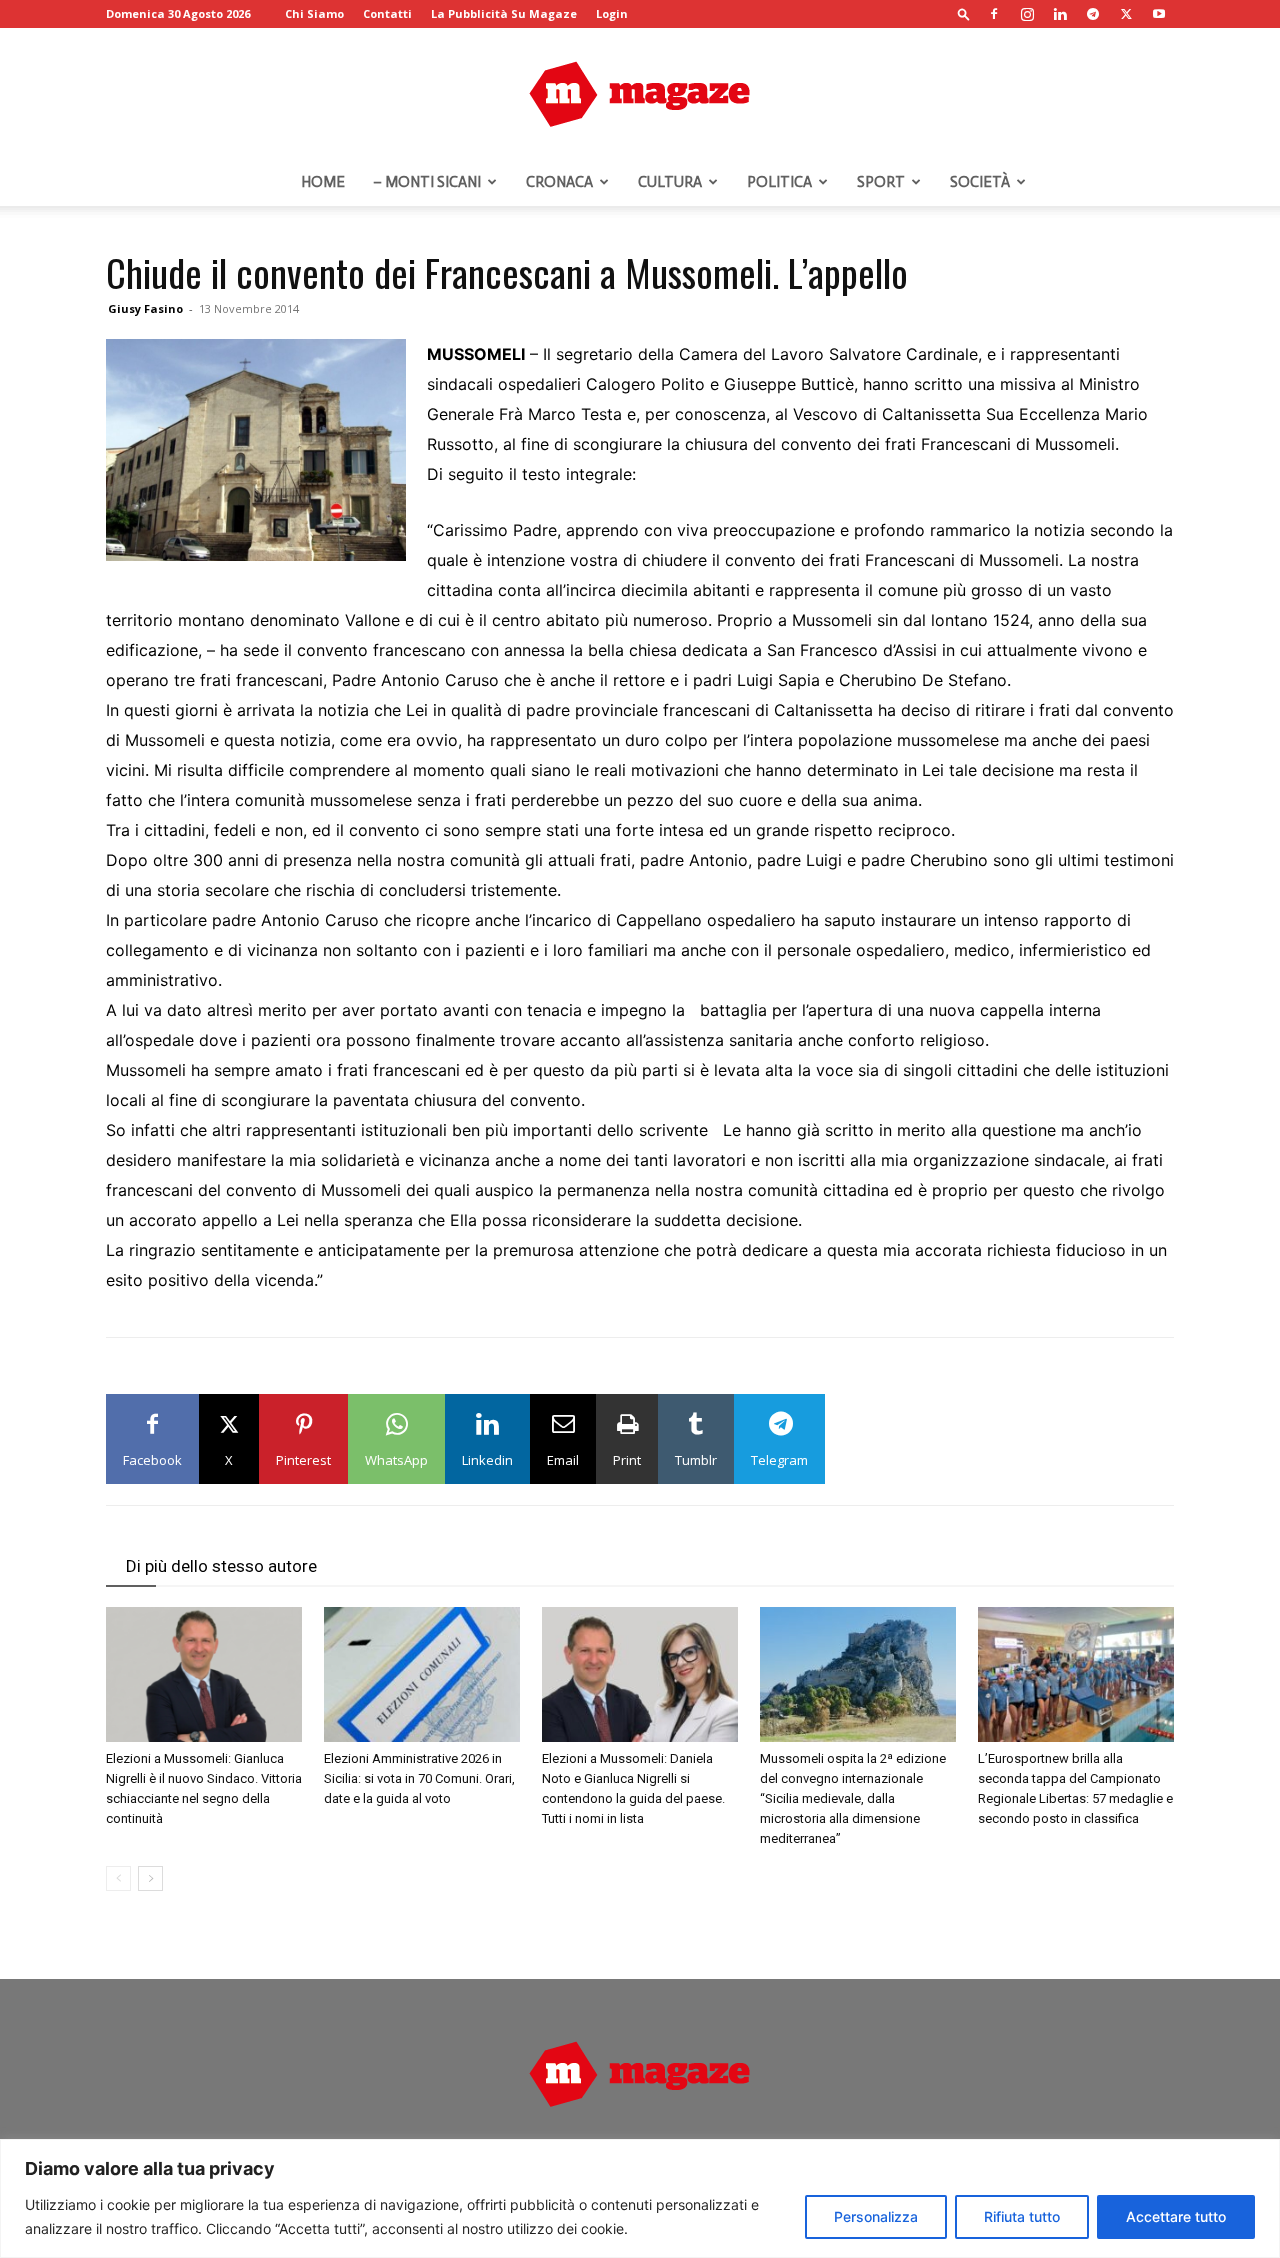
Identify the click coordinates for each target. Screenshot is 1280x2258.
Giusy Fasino (145, 308)
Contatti (387, 13)
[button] (964, 13)
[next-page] (150, 1878)
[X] (1126, 14)
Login (612, 13)
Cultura (670, 182)
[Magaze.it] (640, 94)
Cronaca (559, 182)
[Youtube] (1159, 14)
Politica (779, 182)
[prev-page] (118, 1878)
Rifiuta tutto (1022, 2216)
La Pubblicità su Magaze (504, 13)
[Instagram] (1027, 14)
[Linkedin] (1060, 14)
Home (323, 182)
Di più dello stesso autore (221, 1566)
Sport (881, 182)
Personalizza (876, 2216)
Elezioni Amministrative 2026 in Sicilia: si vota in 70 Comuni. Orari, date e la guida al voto (419, 1778)
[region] (640, 2198)
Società (980, 182)
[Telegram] (1093, 14)
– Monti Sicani (427, 182)
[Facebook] (994, 14)
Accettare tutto (1176, 2216)
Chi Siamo (314, 13)
